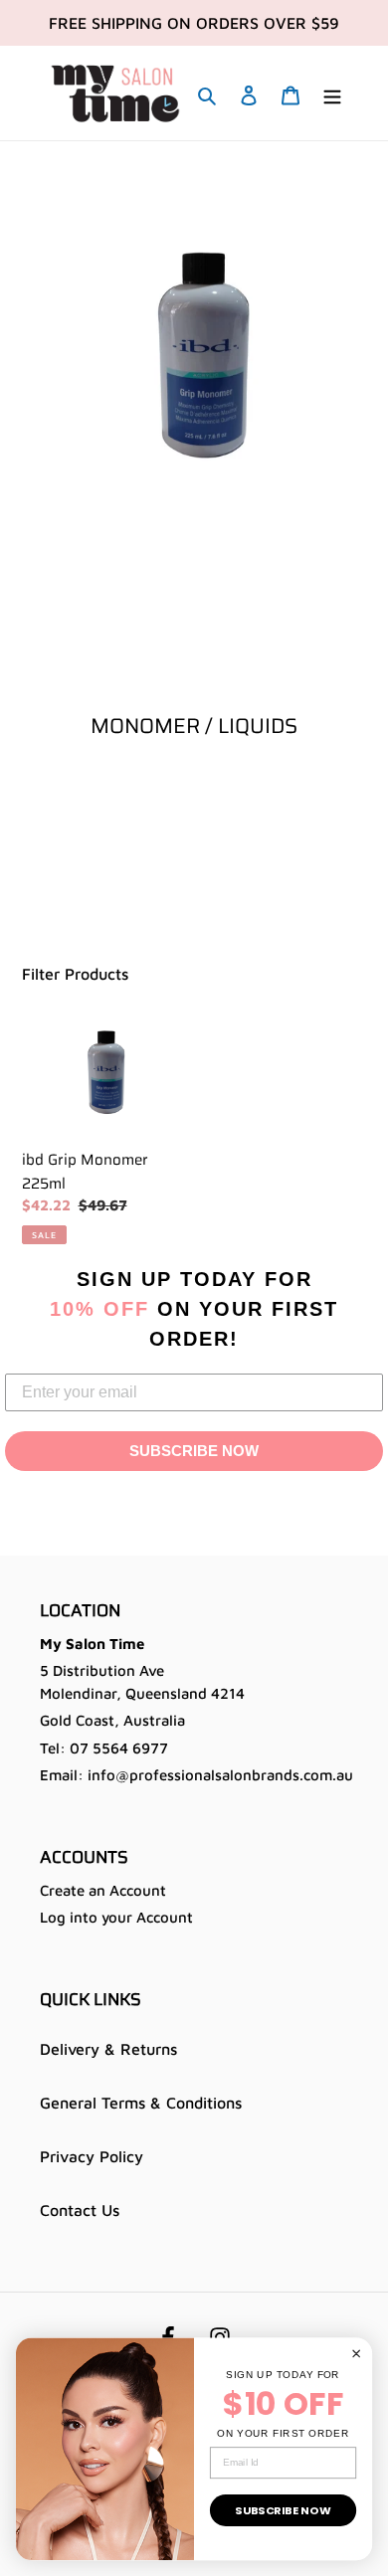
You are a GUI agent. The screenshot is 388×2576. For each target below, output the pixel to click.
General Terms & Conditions (141, 2103)
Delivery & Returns (108, 2049)
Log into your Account (116, 1917)
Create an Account (103, 1890)
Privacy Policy (92, 2156)
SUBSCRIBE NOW (194, 1451)
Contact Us (80, 2210)
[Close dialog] (356, 2353)
